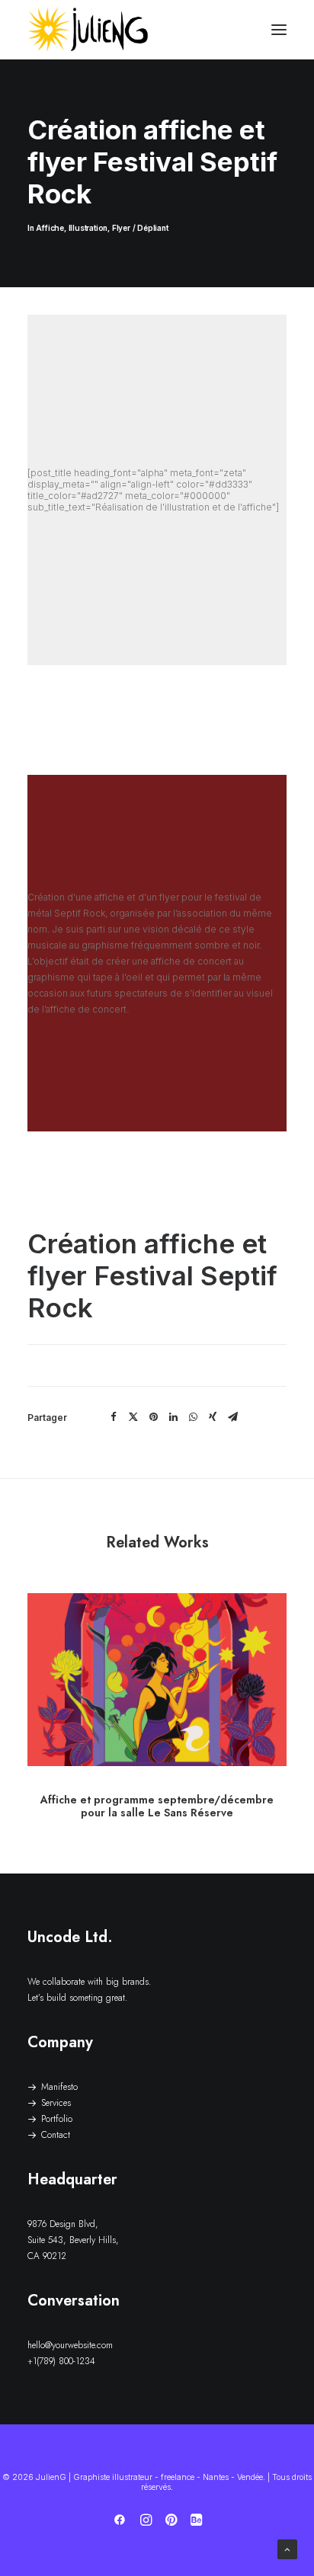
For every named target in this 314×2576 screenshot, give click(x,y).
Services (56, 2103)
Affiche (50, 228)
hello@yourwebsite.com (70, 2345)
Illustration (88, 228)
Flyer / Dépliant (140, 228)
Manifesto (59, 2087)
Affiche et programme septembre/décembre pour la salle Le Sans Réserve (157, 1806)
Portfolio (57, 2119)
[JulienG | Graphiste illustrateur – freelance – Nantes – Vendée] (88, 30)
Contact (56, 2135)
